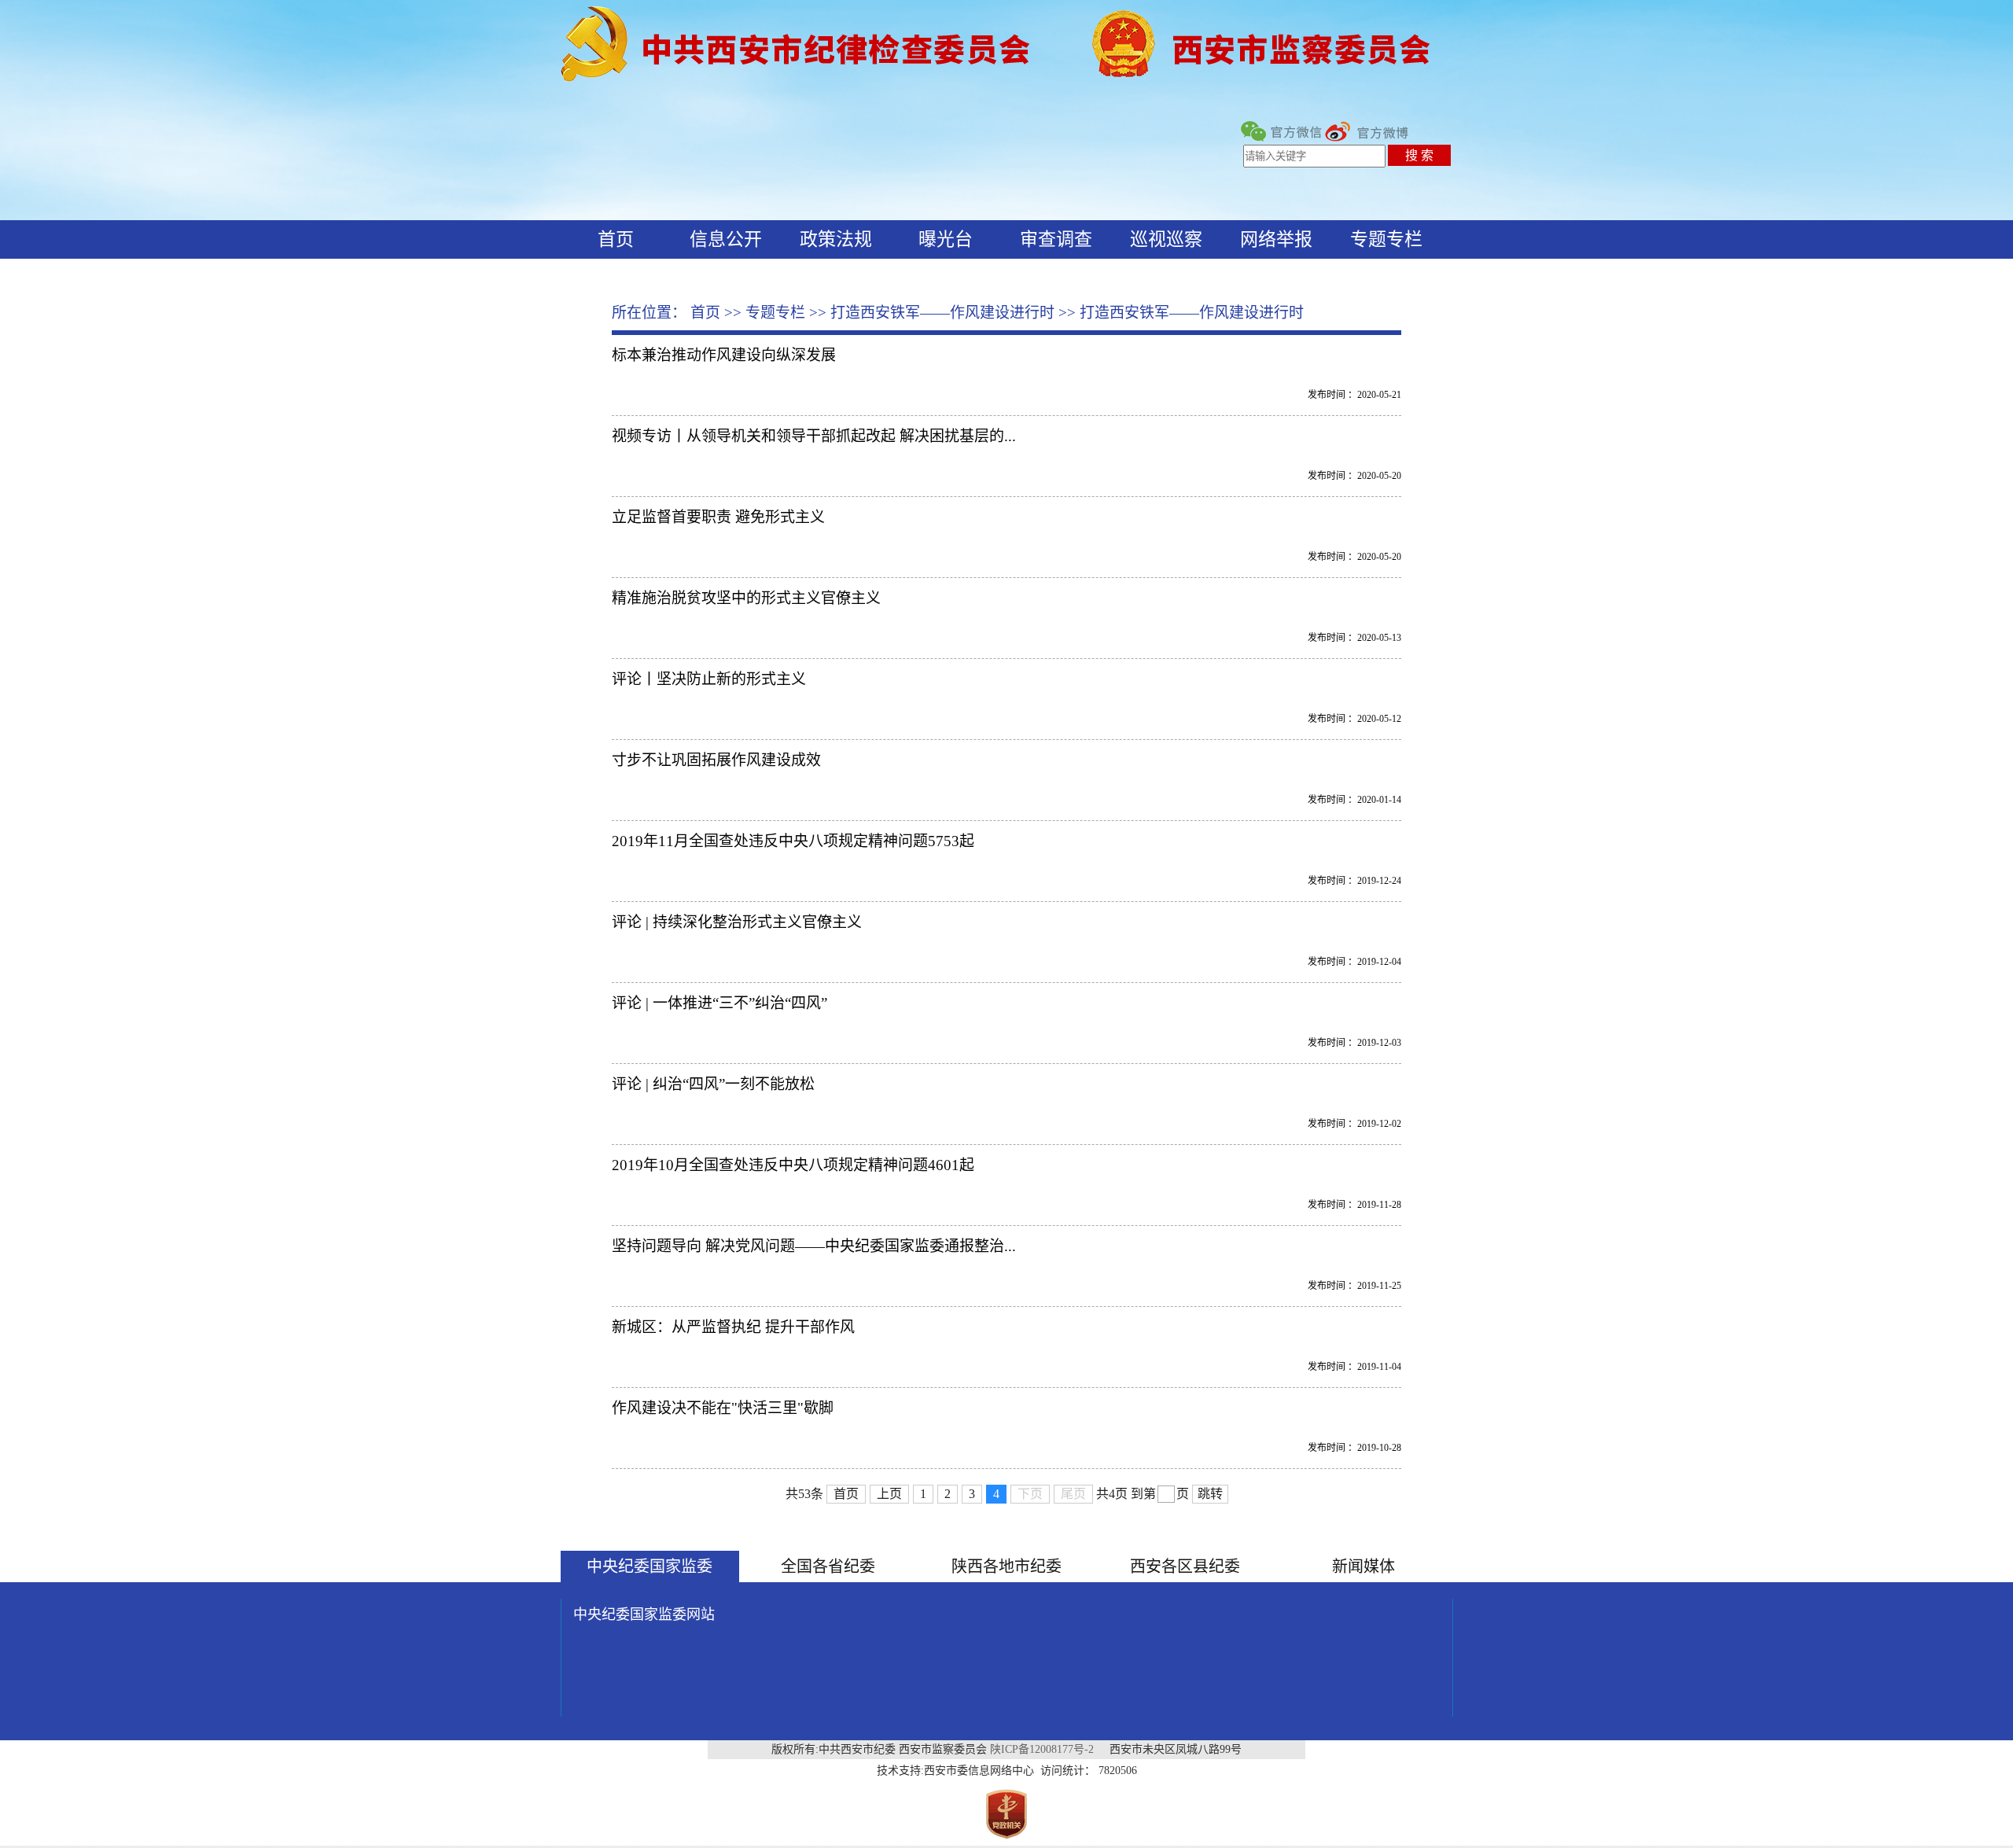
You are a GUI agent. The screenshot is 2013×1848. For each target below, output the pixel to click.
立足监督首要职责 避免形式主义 (718, 517)
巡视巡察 (1166, 239)
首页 (616, 239)
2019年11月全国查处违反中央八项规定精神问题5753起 (793, 841)
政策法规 (836, 239)
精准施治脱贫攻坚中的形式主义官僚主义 (746, 598)
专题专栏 (1386, 239)
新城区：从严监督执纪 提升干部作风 (733, 1327)
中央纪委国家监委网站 (644, 1614)
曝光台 (946, 239)
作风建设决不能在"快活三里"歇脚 (723, 1408)
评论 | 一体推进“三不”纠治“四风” (719, 1003)
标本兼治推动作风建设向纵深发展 (724, 355)
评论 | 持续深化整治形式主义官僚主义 (737, 922)
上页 (889, 1494)
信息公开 (726, 239)
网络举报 (1276, 239)
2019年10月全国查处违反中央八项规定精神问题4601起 (793, 1165)
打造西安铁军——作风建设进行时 (942, 313)
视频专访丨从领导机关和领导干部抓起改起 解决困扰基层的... (814, 436)
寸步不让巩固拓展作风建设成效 (716, 760)
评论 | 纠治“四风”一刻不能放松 (713, 1084)
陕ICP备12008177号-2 (1042, 1749)
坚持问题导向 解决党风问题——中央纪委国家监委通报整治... (814, 1246)
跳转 (1210, 1494)
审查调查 (1056, 239)
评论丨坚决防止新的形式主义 (709, 679)
